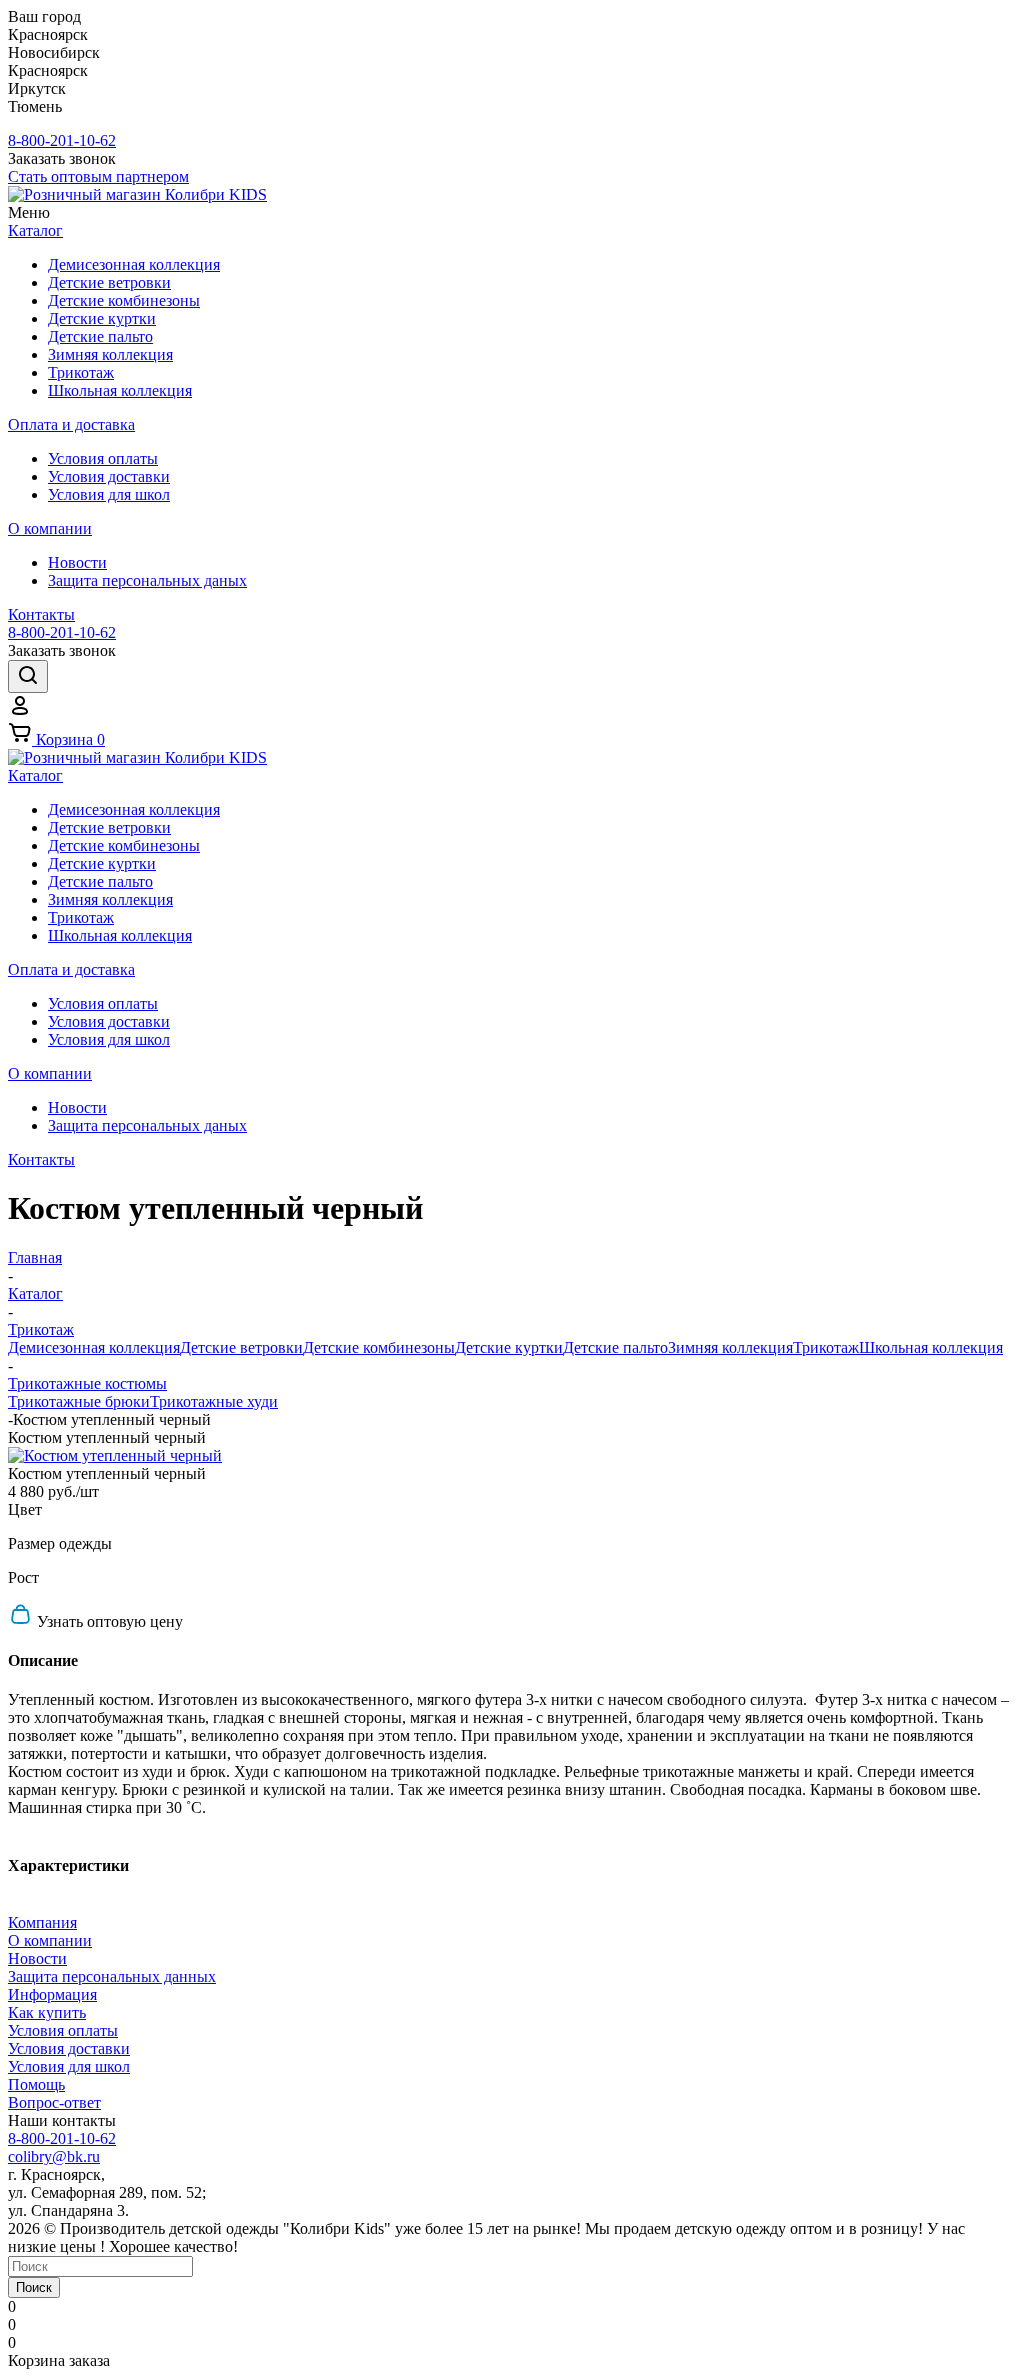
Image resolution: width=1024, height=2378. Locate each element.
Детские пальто (615, 1347)
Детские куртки (509, 1347)
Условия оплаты (63, 2030)
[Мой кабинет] (20, 711)
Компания (42, 1922)
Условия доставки (69, 2048)
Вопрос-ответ (54, 2102)
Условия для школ (69, 2066)
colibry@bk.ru (54, 2156)
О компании (50, 1940)
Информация (52, 1994)
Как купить (47, 2012)
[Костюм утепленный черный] (115, 1455)
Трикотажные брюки (79, 1401)
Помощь (36, 2084)
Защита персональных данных (112, 1976)
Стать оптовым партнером (98, 176)
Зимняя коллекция (730, 1347)
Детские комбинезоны (379, 1347)
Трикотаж (826, 1347)
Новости (37, 1958)
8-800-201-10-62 (62, 140)
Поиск (34, 2287)
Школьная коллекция (931, 1347)
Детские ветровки (241, 1347)
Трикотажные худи (214, 1401)
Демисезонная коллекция (94, 1347)
